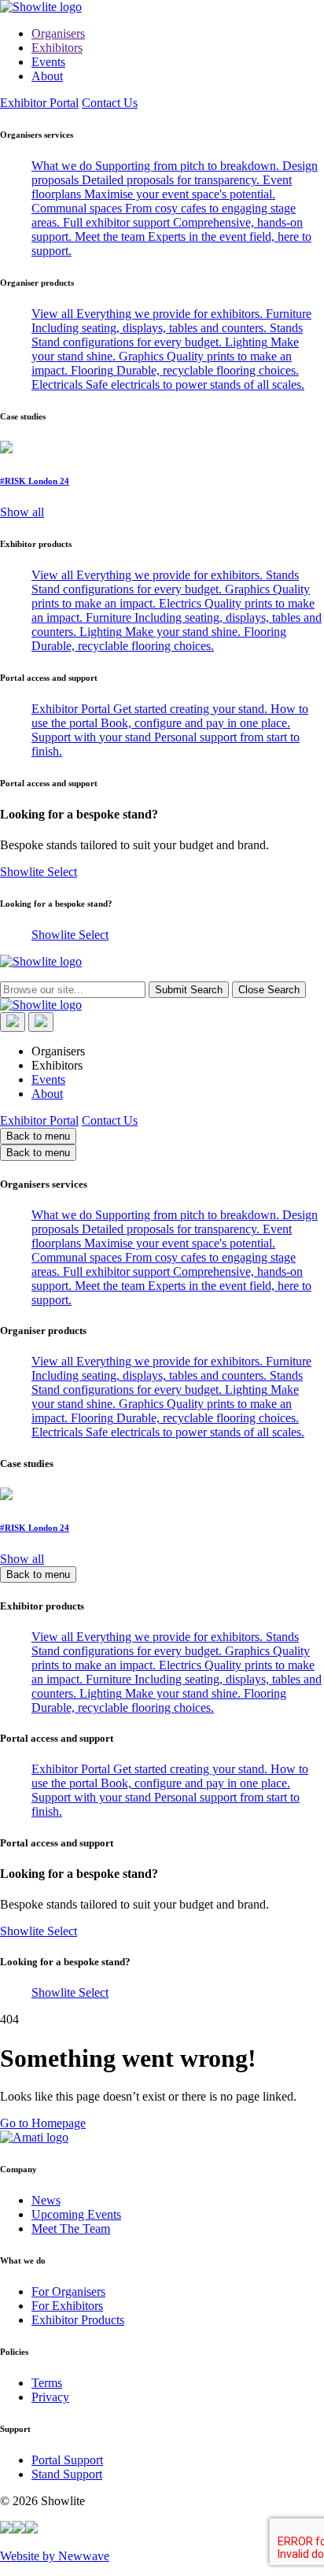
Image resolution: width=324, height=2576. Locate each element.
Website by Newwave (55, 2556)
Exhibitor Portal (39, 103)
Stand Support (67, 2474)
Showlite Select (39, 872)
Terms (47, 2383)
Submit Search (189, 990)
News (46, 2200)
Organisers (58, 33)
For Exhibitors (67, 2306)
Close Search (269, 990)
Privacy (50, 2397)
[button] (6, 2529)
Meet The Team (71, 2229)
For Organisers (68, 2291)
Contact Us (110, 103)
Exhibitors (57, 48)
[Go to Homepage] (162, 7)
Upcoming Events (76, 2214)
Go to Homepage (43, 2123)
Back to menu (38, 1136)
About (47, 76)
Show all (22, 512)
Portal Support (67, 2460)
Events (48, 62)
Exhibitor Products (78, 2320)
